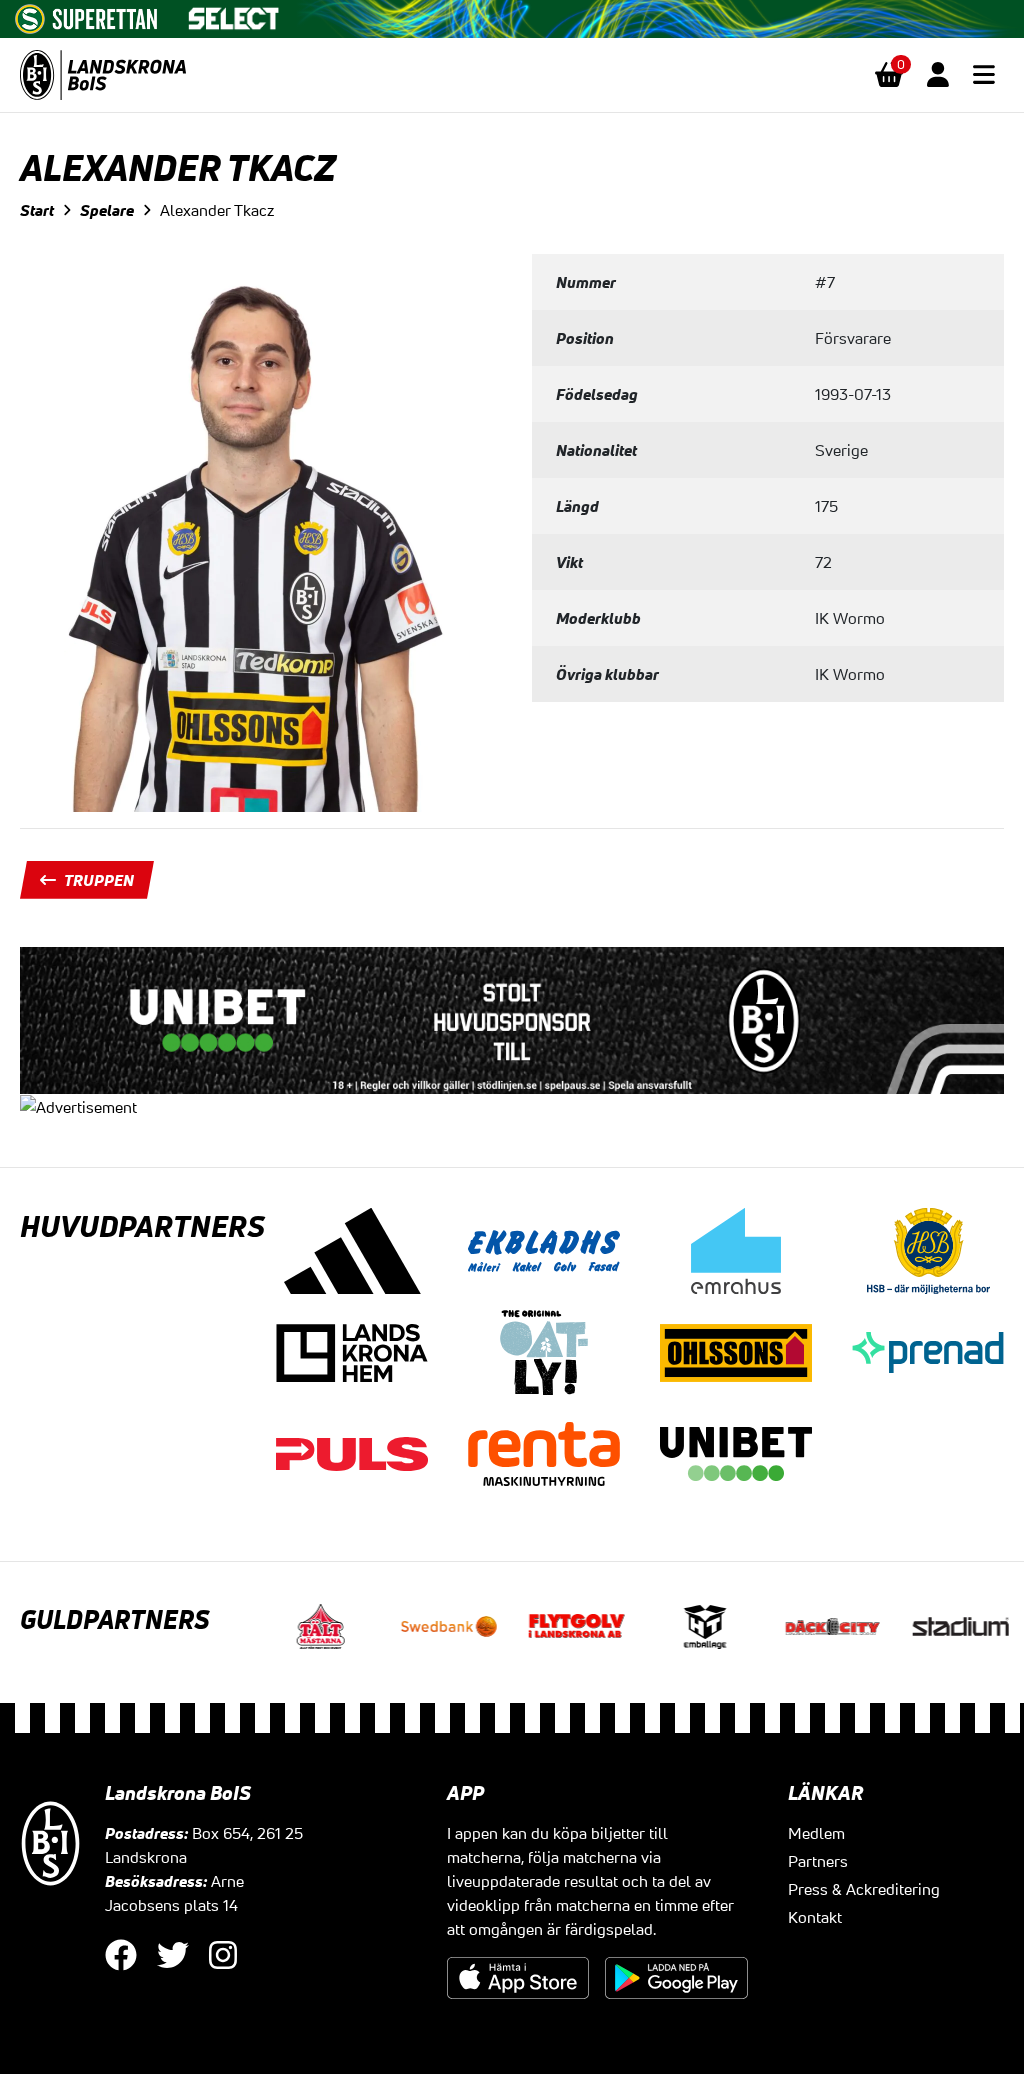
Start (37, 210)
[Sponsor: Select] (234, 14)
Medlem (816, 1833)
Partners (818, 1861)
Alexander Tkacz (217, 210)
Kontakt (815, 1917)
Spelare (107, 210)
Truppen (99, 880)
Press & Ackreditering (864, 1889)
